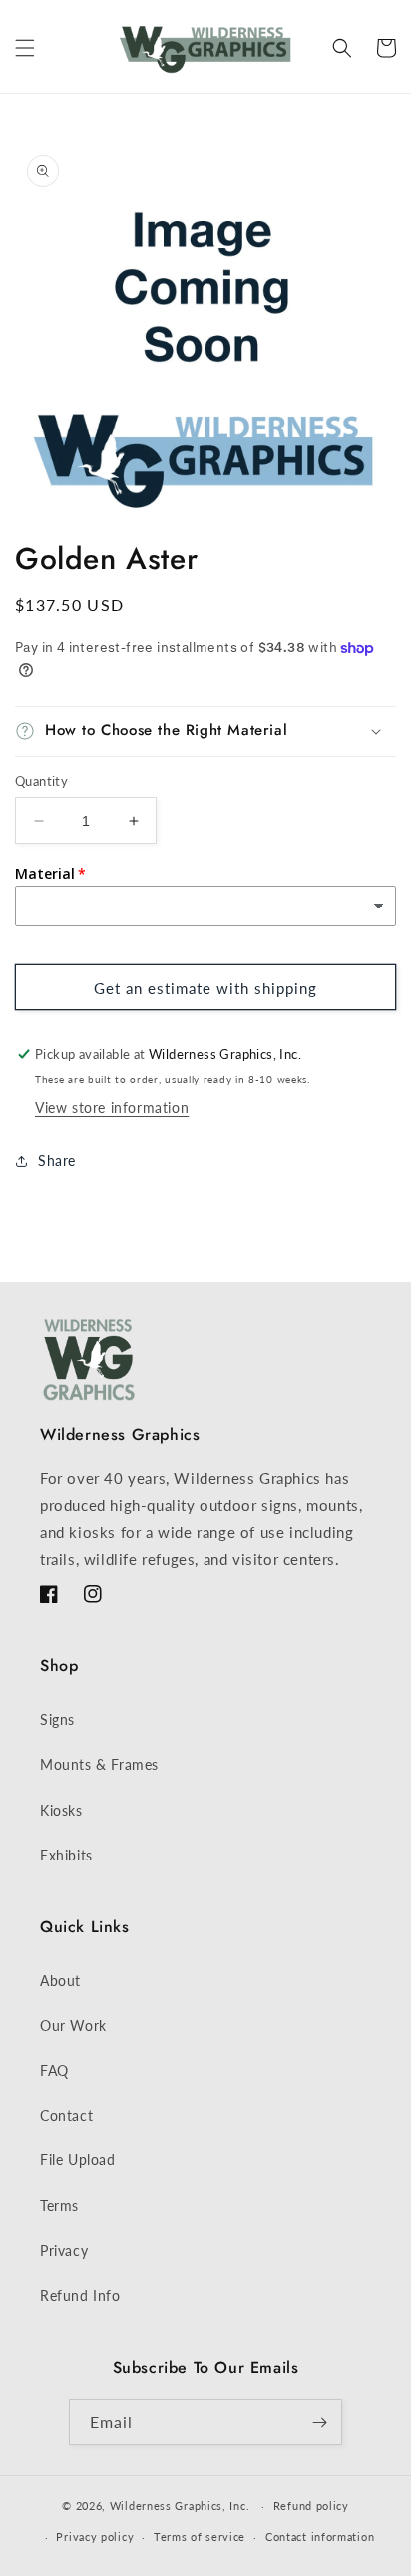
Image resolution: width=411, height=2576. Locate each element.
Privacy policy (95, 2537)
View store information (112, 1108)
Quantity (41, 781)
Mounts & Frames (99, 1764)
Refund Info (80, 2295)
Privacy (64, 2251)
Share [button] (57, 1160)
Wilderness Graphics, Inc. (180, 2506)
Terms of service (200, 2537)
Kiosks (61, 1810)
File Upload (78, 2160)
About (60, 1981)
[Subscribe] (319, 2422)
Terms (59, 2206)
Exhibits (66, 1855)
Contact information (320, 2537)
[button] (25, 48)
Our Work (73, 2025)
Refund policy (311, 2506)
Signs (57, 1719)
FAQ (54, 2070)
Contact (66, 2115)
